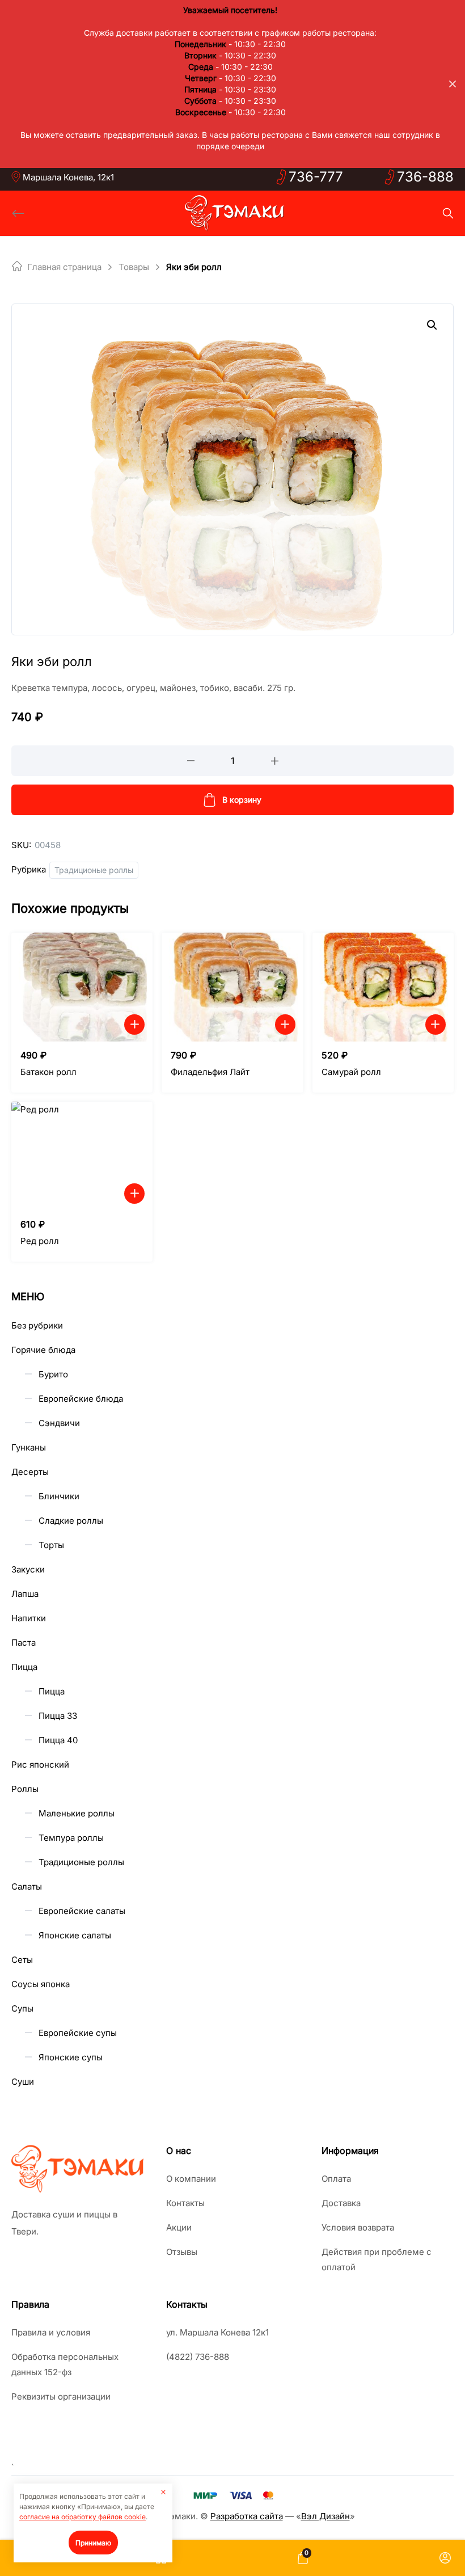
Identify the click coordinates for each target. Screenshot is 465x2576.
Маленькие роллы (77, 1813)
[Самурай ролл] (383, 987)
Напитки (29, 1618)
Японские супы (71, 2057)
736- (316, 177)
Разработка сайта (247, 2516)
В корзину (242, 800)
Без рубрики (37, 1325)
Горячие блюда (43, 1350)
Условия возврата (358, 2227)
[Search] (448, 213)
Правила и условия (51, 2332)
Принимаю (93, 2543)
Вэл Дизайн (325, 2516)
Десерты (30, 1472)
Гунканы (29, 1447)
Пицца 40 (58, 1740)
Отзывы (182, 2252)
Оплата (336, 2179)
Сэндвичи (59, 1423)
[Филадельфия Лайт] (232, 987)
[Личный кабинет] (445, 2558)
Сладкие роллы (71, 1521)
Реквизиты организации (61, 2396)
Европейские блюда (81, 1399)
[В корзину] (134, 1025)
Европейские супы (78, 2033)
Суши (23, 2082)
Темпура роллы (71, 1838)
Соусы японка (41, 1984)
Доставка (341, 2203)
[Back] (18, 213)
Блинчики (59, 1496)
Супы (22, 2008)
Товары (134, 267)
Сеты (22, 1960)
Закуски (28, 1569)
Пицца (24, 1667)
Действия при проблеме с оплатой (377, 2259)
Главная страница (64, 267)
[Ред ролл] (82, 1156)
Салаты (27, 1886)
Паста (24, 1643)
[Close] (453, 84)
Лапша (25, 1594)
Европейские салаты (82, 1911)
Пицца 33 (58, 1716)
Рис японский (40, 1765)
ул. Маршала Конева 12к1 (217, 2332)
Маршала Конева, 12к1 (68, 177)
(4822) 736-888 (198, 2357)
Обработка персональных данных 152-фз (65, 2364)
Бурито (53, 1374)
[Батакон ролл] (82, 987)
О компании (191, 2179)
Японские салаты (75, 1935)
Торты (51, 1545)
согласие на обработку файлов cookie (83, 2517)
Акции (179, 2227)
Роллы (25, 1789)
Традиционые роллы (94, 870)
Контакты (185, 2203)
